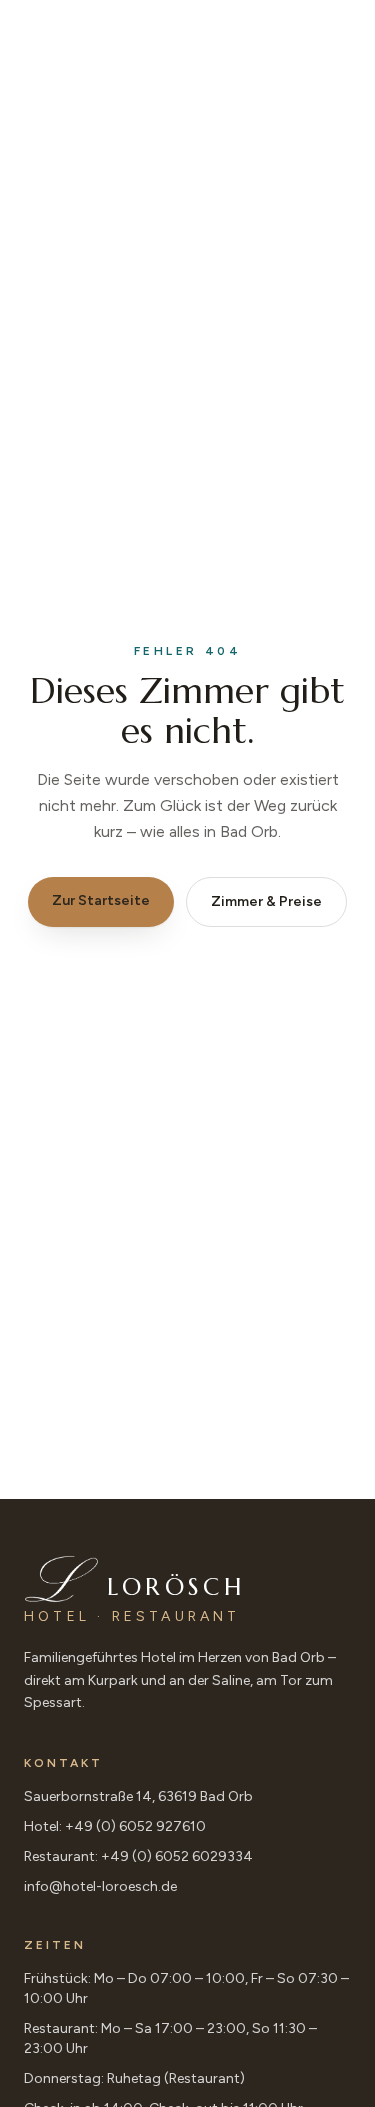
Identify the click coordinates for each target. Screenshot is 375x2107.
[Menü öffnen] (322, 43)
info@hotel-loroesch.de (100, 1886)
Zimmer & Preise (266, 901)
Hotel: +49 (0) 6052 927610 (115, 1826)
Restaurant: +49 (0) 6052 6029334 (138, 1856)
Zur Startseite (101, 900)
